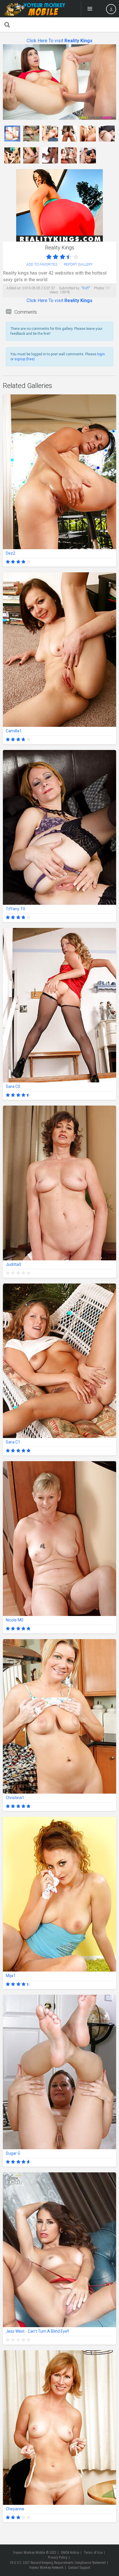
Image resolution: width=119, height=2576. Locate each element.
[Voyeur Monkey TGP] (34, 9)
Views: (54, 292)
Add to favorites (42, 264)
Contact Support (79, 2568)
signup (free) (25, 359)
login (101, 354)
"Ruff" (86, 288)
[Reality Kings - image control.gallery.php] (12, 134)
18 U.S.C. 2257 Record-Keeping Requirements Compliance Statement (58, 2563)
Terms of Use (93, 2553)
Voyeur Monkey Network (46, 2568)
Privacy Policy (58, 2557)
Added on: (14, 288)
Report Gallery (78, 264)
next (111, 82)
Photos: (100, 288)
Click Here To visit (59, 41)
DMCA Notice (70, 2553)
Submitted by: (70, 288)
